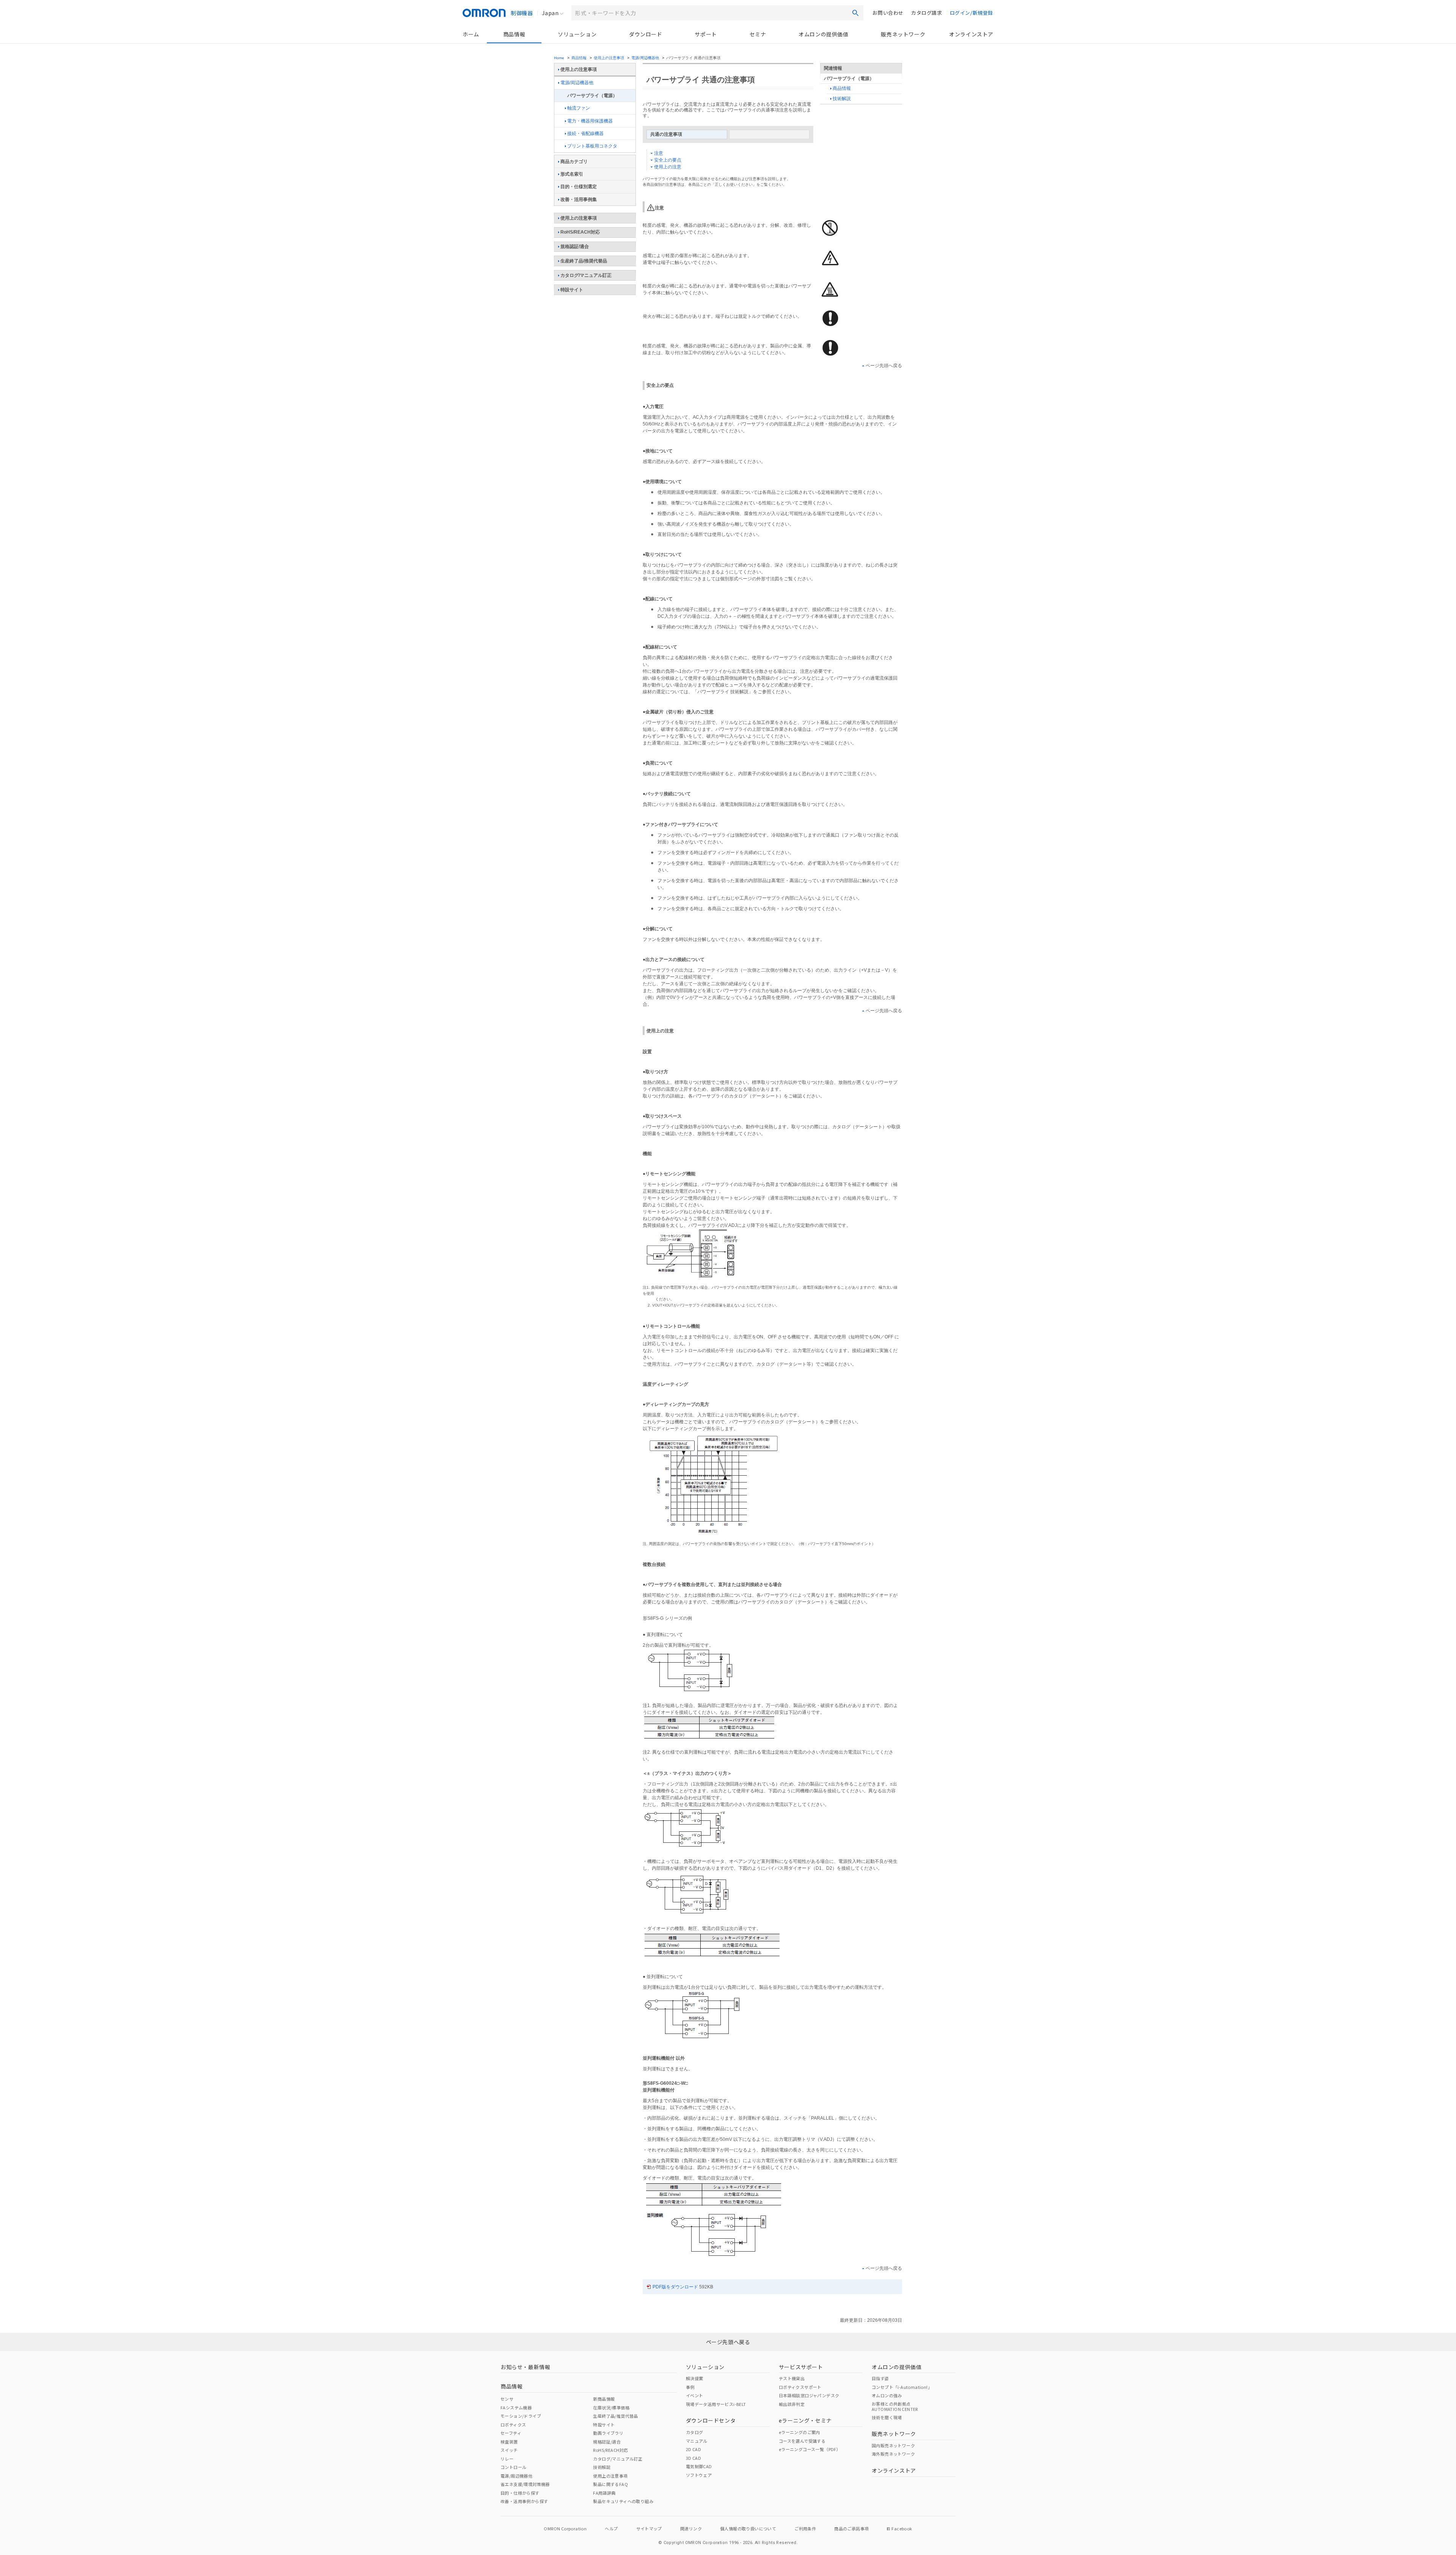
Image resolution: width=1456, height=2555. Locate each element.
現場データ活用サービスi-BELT (716, 2404)
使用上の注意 (668, 167)
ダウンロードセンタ (711, 2420)
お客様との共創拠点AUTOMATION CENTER (895, 2406)
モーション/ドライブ (521, 2416)
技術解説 (842, 99)
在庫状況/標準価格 (611, 2407)
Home (559, 58)
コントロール (513, 2467)
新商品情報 (604, 2399)
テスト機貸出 (792, 2378)
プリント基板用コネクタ (592, 146)
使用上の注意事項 (609, 58)
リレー (507, 2459)
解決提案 (695, 2378)
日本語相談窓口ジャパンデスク (809, 2395)
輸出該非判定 (792, 2404)
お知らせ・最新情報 (525, 2367)
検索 (855, 13)
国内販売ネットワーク (893, 2445)
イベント (695, 2395)
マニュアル (697, 2441)
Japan (550, 13)
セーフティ (511, 2433)
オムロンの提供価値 (823, 34)
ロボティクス (513, 2425)
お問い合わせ (888, 13)
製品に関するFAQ (610, 2484)
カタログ (695, 2432)
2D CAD (693, 2449)
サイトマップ (649, 2528)
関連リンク (691, 2528)
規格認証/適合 (575, 247)
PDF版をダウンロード (675, 2287)
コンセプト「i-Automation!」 (902, 2387)
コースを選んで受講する (802, 2441)
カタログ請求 (927, 13)
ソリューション (577, 34)
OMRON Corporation (565, 2528)
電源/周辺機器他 (645, 58)
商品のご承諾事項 (851, 2528)
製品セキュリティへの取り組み (623, 2501)
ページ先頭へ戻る (884, 366)
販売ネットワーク (903, 34)
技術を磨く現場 (887, 2417)
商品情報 (514, 34)
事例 (690, 2387)
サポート (706, 34)
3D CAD (693, 2458)
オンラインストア (971, 34)
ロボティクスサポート (800, 2387)
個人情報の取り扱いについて (748, 2528)
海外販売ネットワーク (893, 2454)
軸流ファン (579, 108)
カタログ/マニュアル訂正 (586, 275)
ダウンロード (646, 34)
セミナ (758, 34)
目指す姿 (880, 2378)
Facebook (902, 2528)
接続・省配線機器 (585, 133)
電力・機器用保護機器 (590, 121)
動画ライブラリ (608, 2433)
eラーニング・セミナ (805, 2420)
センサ (507, 2399)
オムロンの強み (887, 2395)
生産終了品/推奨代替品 (584, 261)
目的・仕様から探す (520, 2493)
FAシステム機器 (516, 2407)
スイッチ (509, 2450)
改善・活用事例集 (579, 199)
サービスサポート (801, 2367)
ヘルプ (611, 2528)
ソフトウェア (699, 2475)
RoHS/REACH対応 (580, 232)
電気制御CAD (699, 2466)
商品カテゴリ (574, 162)
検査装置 (509, 2442)
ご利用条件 (805, 2528)
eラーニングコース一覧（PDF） (810, 2449)
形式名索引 (572, 174)
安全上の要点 (668, 160)
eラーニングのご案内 (799, 2432)
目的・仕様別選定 (579, 187)
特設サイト (572, 290)
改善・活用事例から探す (524, 2501)
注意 (659, 153)
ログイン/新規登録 (971, 13)
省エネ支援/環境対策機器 (525, 2484)
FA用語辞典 (604, 2493)
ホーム (471, 34)
